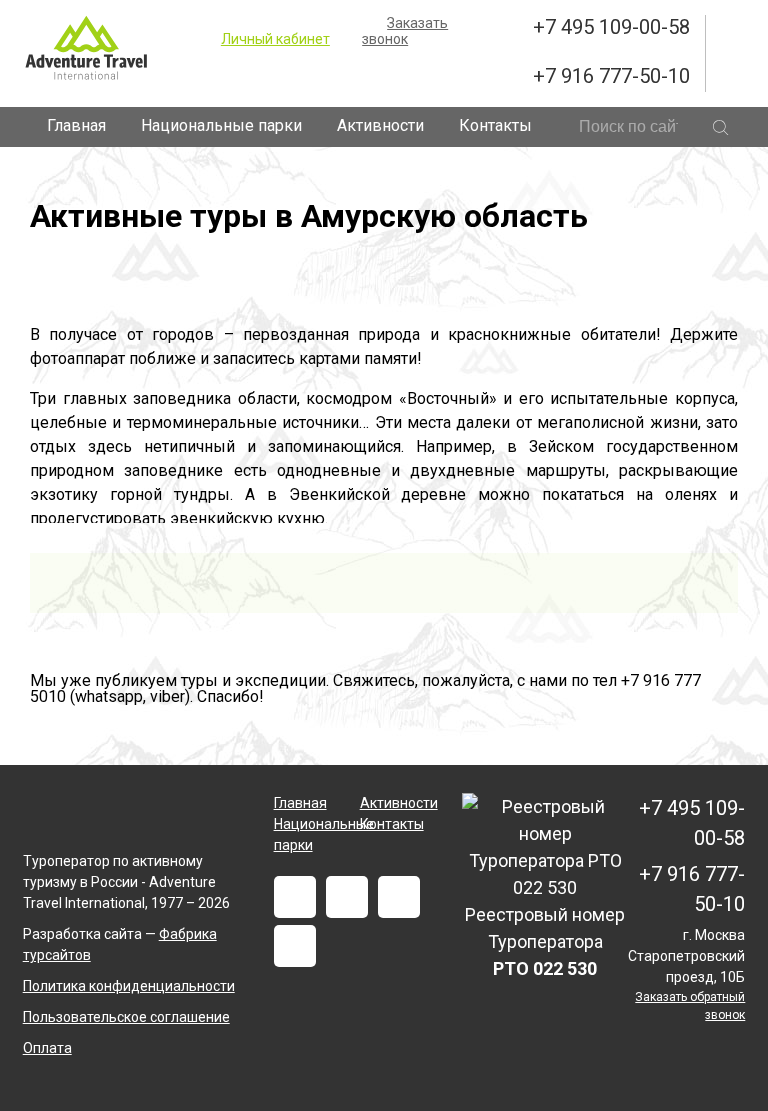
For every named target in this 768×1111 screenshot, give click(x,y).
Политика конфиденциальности (129, 986)
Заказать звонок (405, 31)
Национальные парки (221, 125)
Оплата (47, 1048)
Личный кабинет (275, 39)
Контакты (495, 125)
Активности (380, 125)
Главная (76, 125)
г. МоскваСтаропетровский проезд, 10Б (686, 956)
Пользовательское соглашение (126, 1017)
